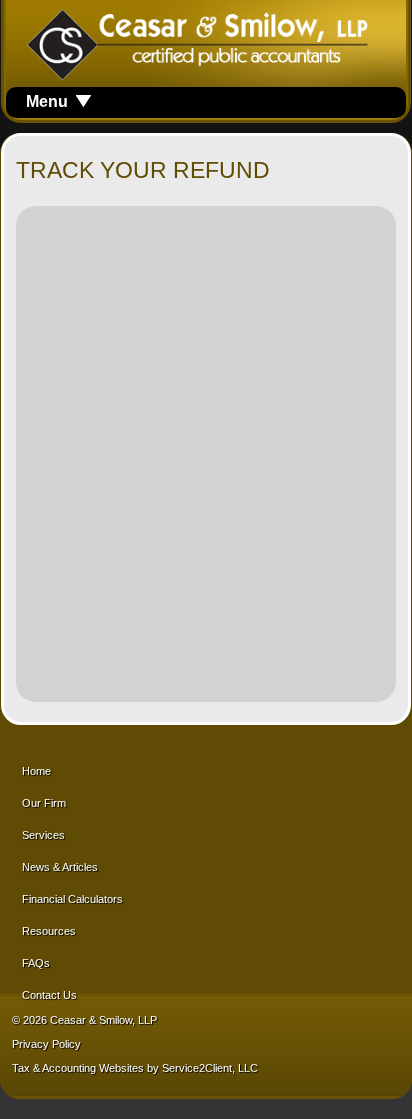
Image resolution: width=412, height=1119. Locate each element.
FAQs (36, 963)
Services (43, 835)
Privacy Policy (46, 1044)
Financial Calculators (72, 899)
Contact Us (49, 995)
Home (36, 771)
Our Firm (44, 803)
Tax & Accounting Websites (79, 1068)
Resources (49, 931)
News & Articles (60, 867)
